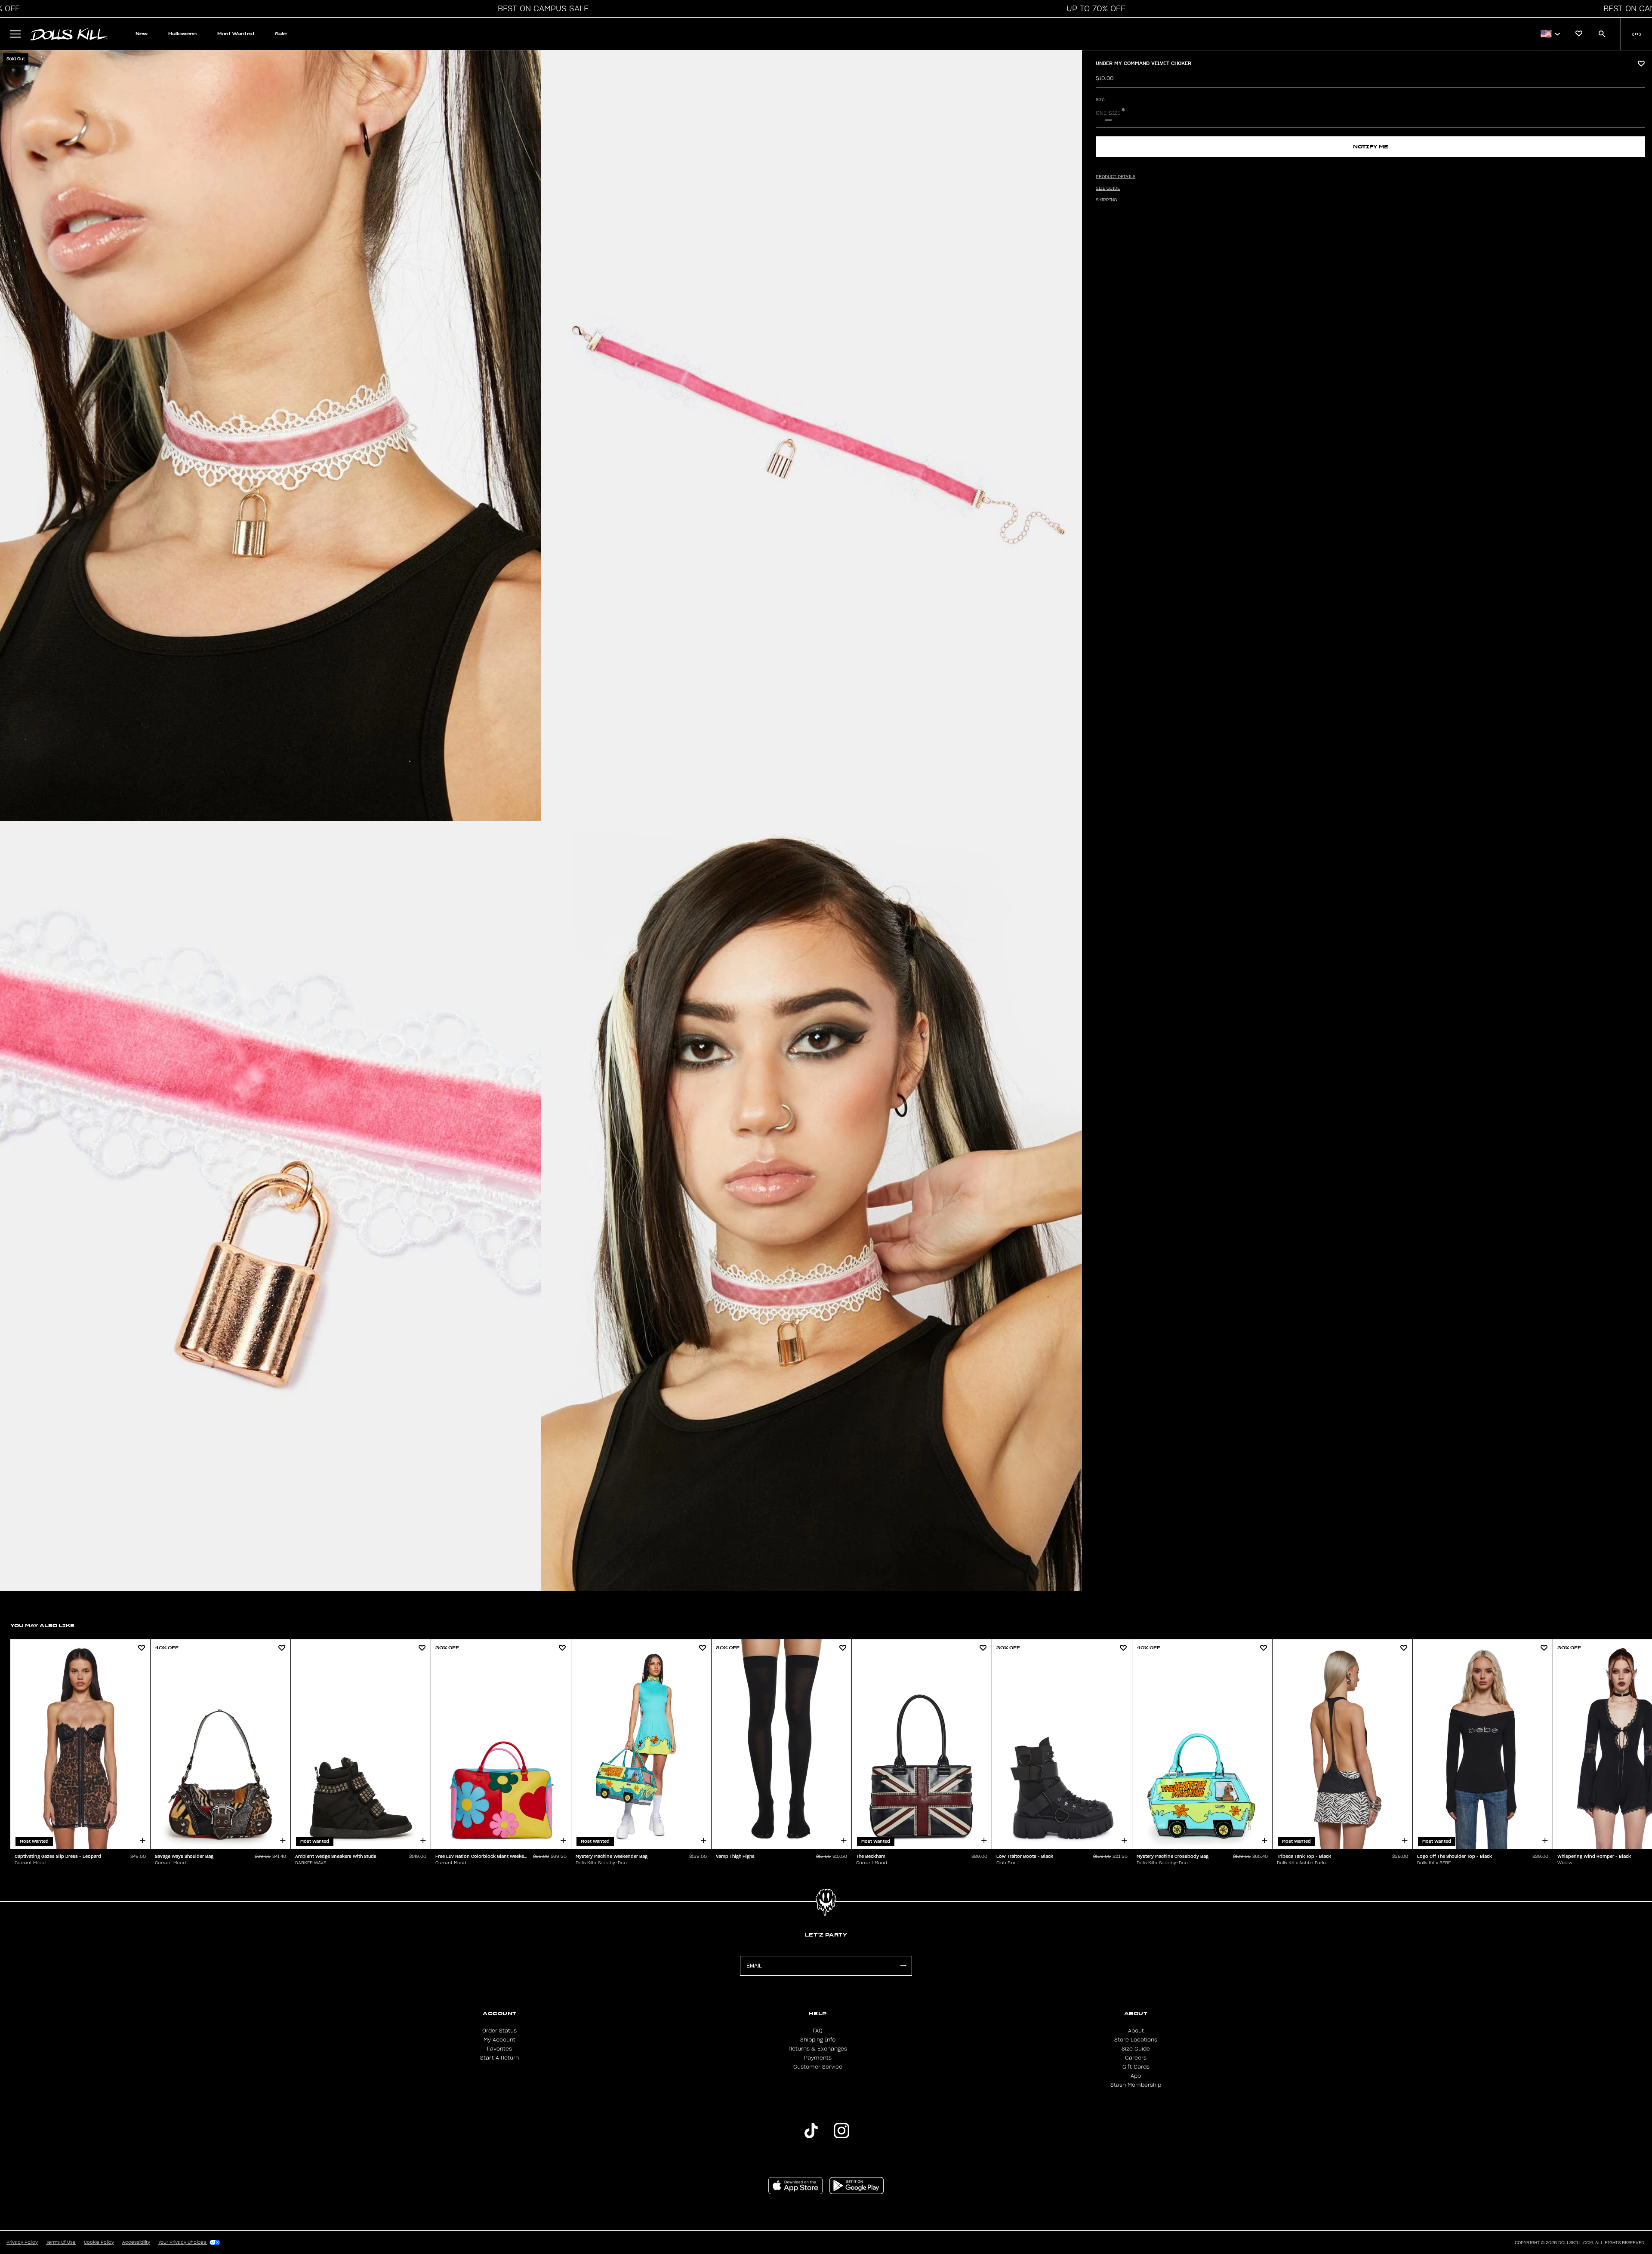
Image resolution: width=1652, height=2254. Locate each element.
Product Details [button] (1116, 177)
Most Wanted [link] (236, 34)
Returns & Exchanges (818, 2049)
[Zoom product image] (270, 436)
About (1136, 2031)
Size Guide (1136, 2049)
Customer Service (818, 2067)
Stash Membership (1136, 2085)
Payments (818, 2058)
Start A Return (499, 2058)
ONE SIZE (1108, 113)
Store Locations (1136, 2040)
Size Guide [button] (1108, 188)
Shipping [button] (1106, 200)
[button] (541, 9)
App (1136, 2076)
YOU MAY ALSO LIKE (42, 1625)
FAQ (818, 2031)
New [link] (142, 34)
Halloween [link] (182, 34)
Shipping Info (818, 2040)
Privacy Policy (22, 2242)
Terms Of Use (61, 2242)
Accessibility (136, 2242)
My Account (499, 2040)
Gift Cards (1136, 2067)
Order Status (499, 2031)
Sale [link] (281, 34)
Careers (1136, 2058)
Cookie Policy (99, 2242)
